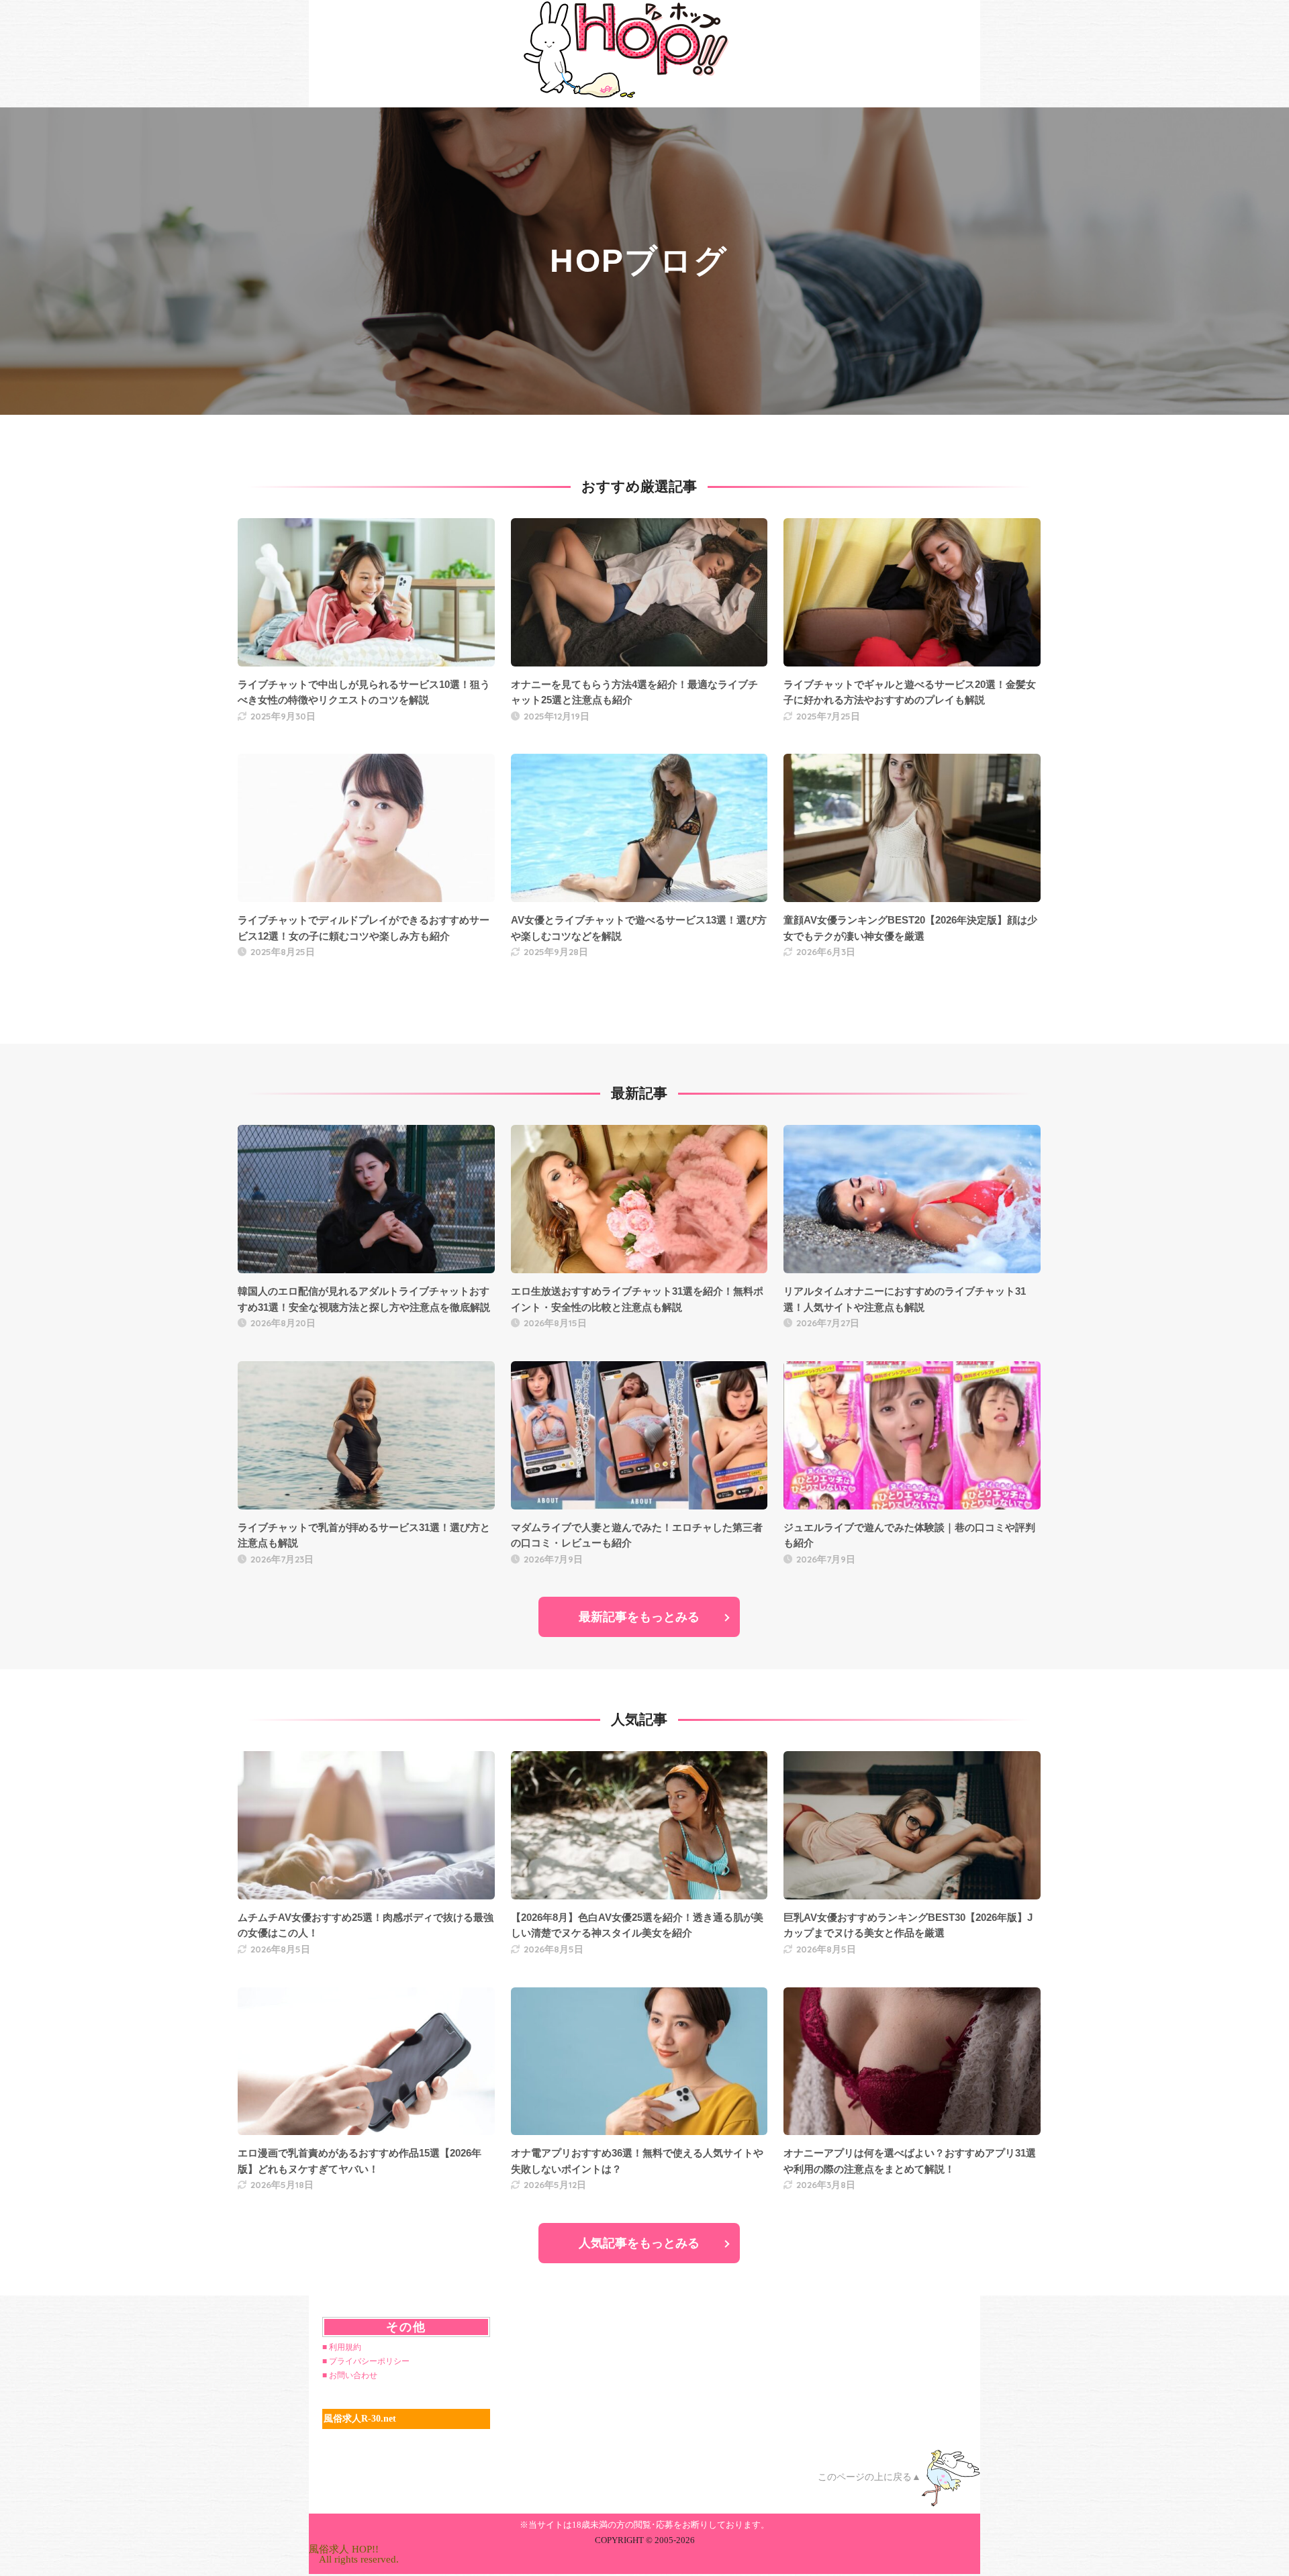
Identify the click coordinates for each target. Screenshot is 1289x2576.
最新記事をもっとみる (639, 1617)
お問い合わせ (353, 2375)
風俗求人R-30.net (360, 2419)
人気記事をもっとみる (639, 2243)
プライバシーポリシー (369, 2361)
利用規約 (345, 2347)
